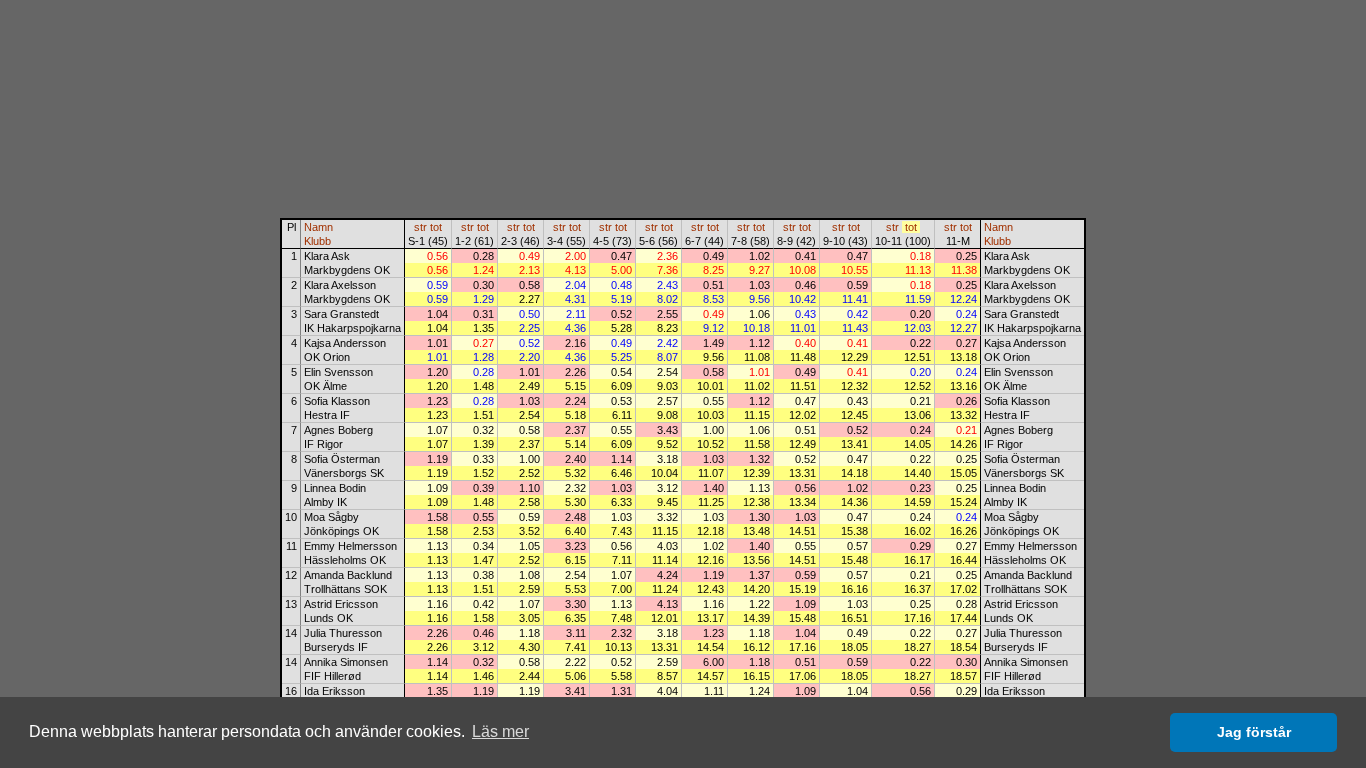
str (420, 227)
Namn (318, 227)
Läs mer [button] (500, 731)
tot (436, 227)
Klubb (317, 241)
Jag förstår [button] (1254, 732)
